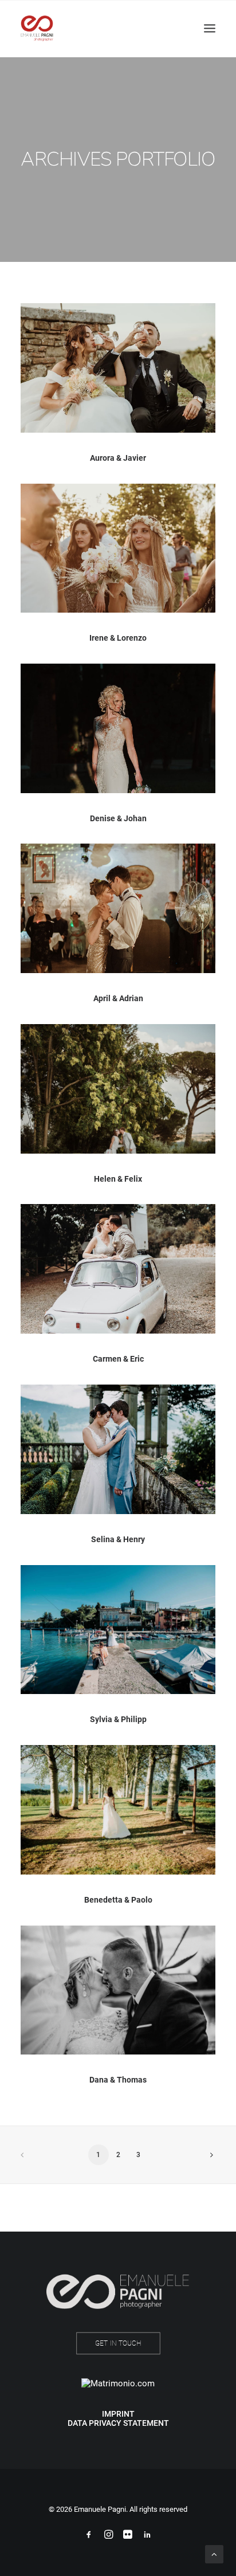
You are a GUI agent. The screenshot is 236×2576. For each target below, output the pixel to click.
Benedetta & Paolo (118, 1900)
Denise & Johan (118, 818)
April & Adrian (118, 998)
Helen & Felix (118, 1179)
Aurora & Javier (118, 458)
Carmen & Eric (118, 1359)
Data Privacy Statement (118, 2423)
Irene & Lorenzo (118, 638)
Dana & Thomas (118, 2080)
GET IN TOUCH (118, 2343)
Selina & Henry (118, 1539)
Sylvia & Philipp (118, 1719)
